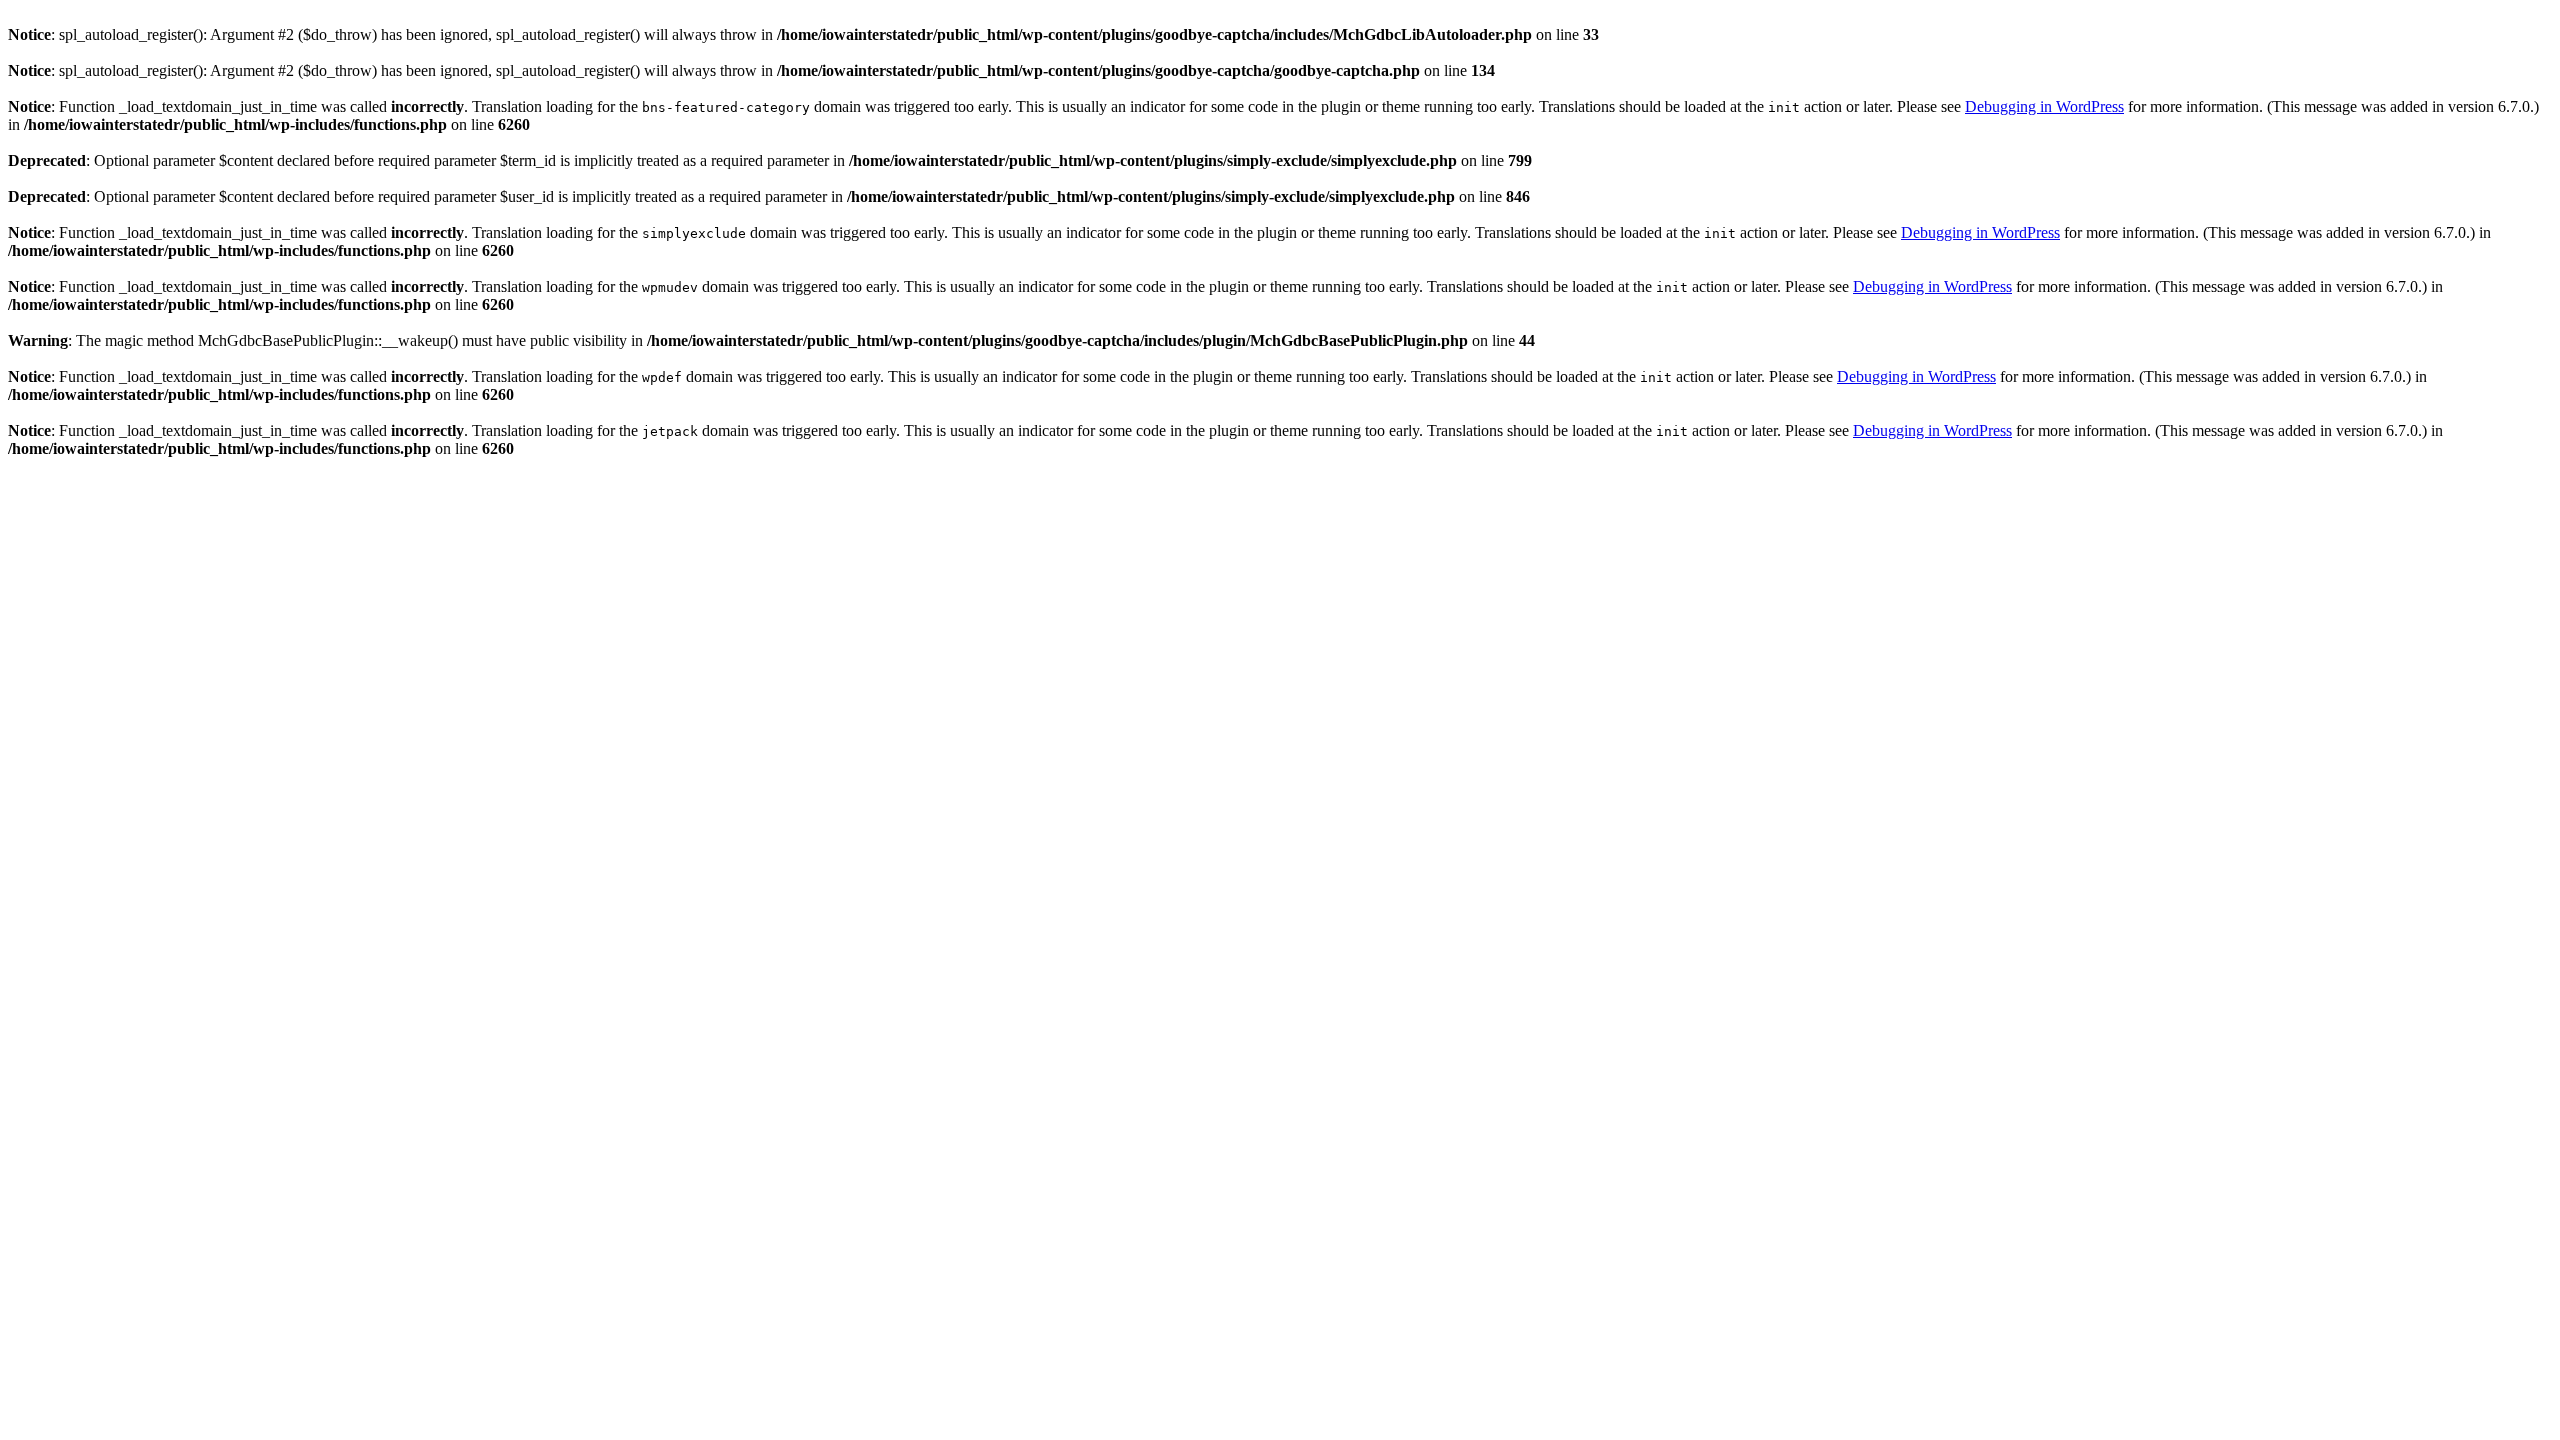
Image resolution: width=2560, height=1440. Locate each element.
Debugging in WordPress (2044, 106)
